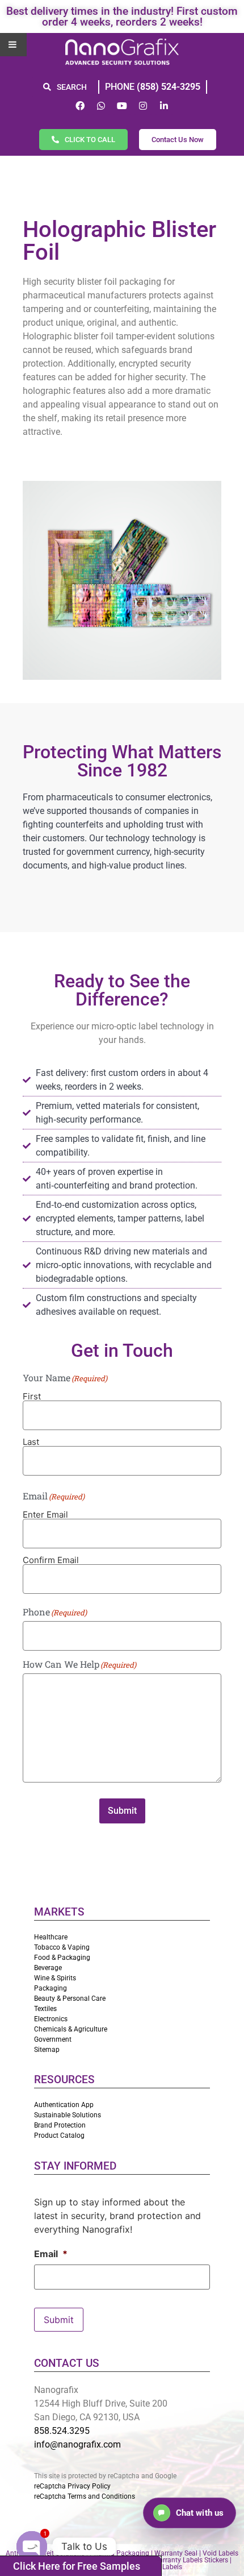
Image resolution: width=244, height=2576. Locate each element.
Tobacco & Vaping (62, 1947)
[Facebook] (80, 106)
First (32, 1396)
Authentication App (64, 2105)
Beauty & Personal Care (70, 1999)
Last (31, 1441)
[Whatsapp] (101, 106)
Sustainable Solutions (68, 2115)
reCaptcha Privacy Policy (72, 2486)
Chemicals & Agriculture (71, 2029)
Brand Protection (60, 2125)
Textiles (45, 2009)
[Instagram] (143, 106)
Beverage (48, 1968)
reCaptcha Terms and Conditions (85, 2496)
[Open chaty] (32, 2546)
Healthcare (51, 1937)
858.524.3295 (62, 2431)
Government (53, 2039)
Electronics (51, 2019)
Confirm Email (51, 1559)
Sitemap (47, 2050)
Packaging (51, 1988)
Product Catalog (59, 2135)
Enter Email (45, 1514)
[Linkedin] (164, 106)
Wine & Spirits (55, 1978)
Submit (122, 1811)
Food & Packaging (62, 1958)
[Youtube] (122, 106)
